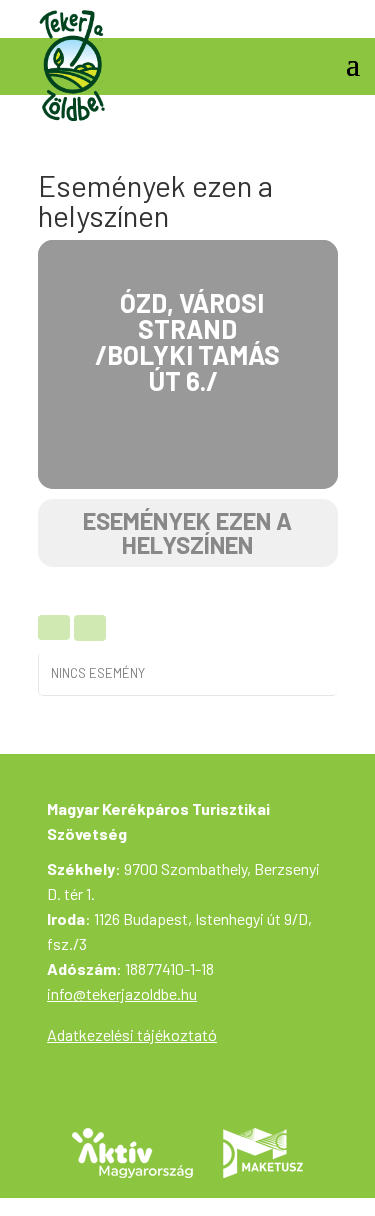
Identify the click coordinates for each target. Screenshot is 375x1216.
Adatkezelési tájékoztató (132, 1034)
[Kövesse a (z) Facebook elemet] (344, 16)
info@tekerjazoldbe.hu (122, 993)
